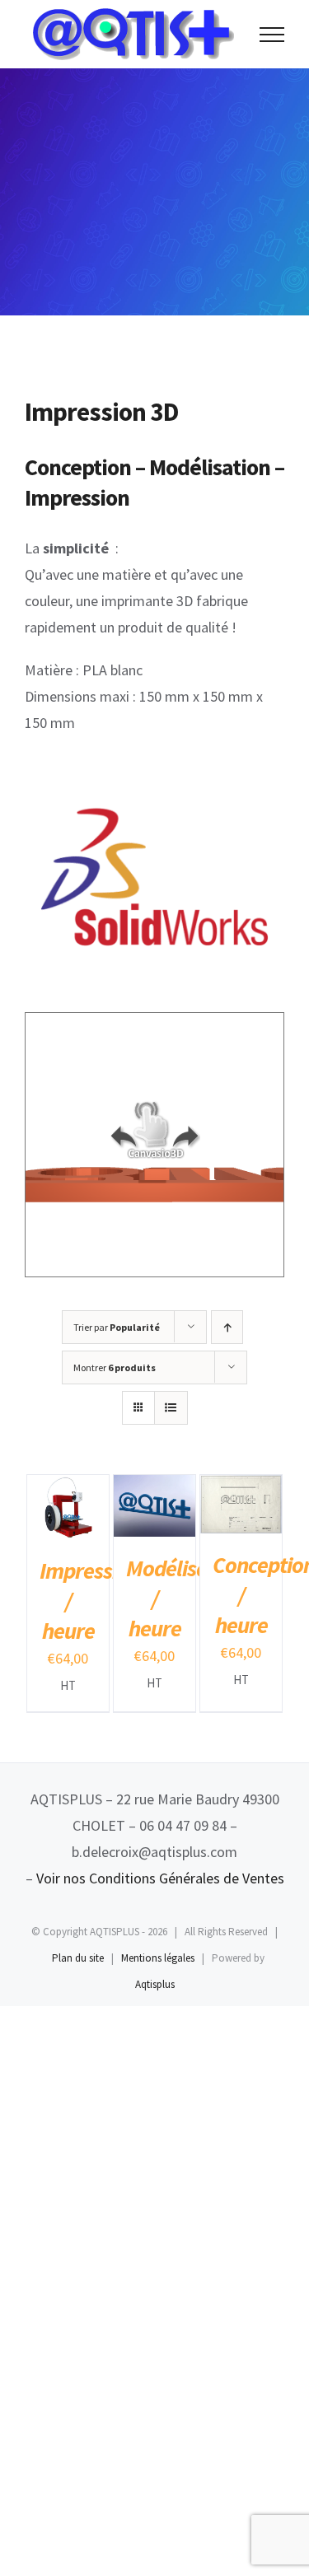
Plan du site (78, 1958)
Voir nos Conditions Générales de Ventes (160, 1878)
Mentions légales (158, 1958)
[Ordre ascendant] (227, 1327)
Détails (54, 1537)
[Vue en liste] (171, 1408)
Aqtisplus (155, 1984)
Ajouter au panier (66, 1503)
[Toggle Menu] (272, 35)
